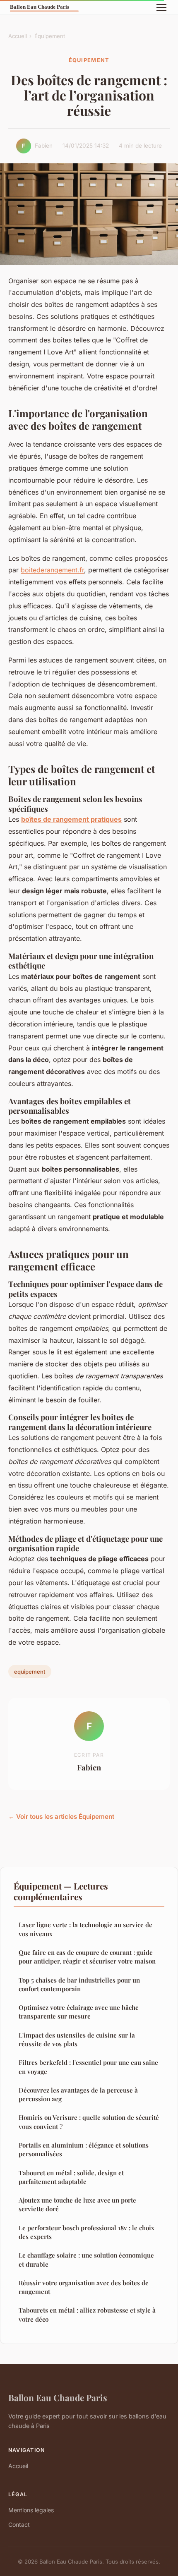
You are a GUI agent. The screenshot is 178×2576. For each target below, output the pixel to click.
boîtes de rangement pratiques (71, 819)
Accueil (18, 36)
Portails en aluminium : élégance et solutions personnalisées (84, 2149)
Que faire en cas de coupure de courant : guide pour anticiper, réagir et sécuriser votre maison (87, 1957)
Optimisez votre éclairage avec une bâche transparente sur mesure (79, 2012)
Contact (19, 2525)
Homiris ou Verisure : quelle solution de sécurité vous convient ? (89, 2122)
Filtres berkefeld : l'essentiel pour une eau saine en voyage (88, 2067)
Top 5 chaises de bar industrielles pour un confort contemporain (79, 1984)
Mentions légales (31, 2510)
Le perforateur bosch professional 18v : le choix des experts (87, 2232)
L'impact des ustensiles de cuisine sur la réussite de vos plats (77, 2039)
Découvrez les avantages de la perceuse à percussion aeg (78, 2094)
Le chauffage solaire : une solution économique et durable (86, 2259)
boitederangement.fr (52, 570)
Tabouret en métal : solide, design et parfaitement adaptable (71, 2177)
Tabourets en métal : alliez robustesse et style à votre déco (87, 2314)
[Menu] (161, 7)
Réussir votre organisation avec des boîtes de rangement (84, 2287)
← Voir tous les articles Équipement (61, 1817)
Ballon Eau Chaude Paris (58, 2397)
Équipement (50, 36)
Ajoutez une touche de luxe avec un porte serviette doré (77, 2204)
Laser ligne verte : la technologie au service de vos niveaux (85, 1929)
